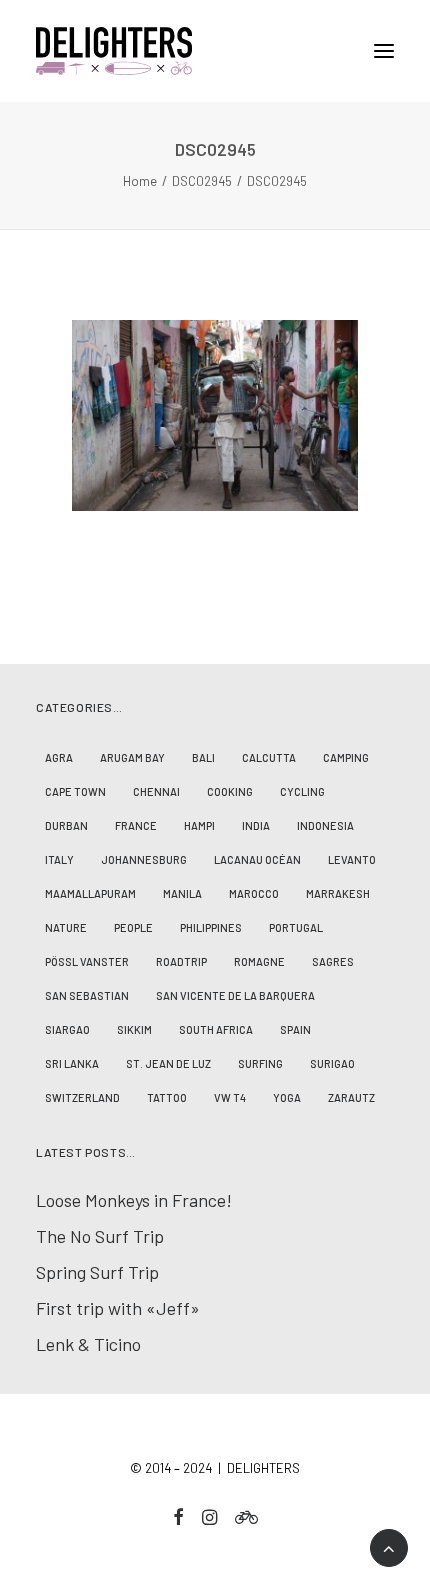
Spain (295, 1029)
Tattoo (167, 1097)
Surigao (332, 1063)
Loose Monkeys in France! (134, 1200)
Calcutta (269, 757)
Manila (182, 893)
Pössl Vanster (87, 961)
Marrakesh (338, 893)
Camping (346, 757)
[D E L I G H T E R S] (215, 51)
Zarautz (351, 1097)
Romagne (259, 961)
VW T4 (230, 1097)
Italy (59, 859)
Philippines (211, 927)
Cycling (302, 791)
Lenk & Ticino (88, 1344)
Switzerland (82, 1097)
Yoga (287, 1097)
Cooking (230, 791)
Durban (66, 825)
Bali (203, 757)
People (133, 927)
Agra (59, 757)
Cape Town (75, 791)
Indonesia (325, 825)
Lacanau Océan (257, 859)
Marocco (254, 893)
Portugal (296, 927)
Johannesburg (144, 859)
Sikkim (134, 1029)
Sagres (333, 961)
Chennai (156, 791)
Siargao (67, 1029)
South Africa (216, 1029)
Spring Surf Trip (97, 1272)
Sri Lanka (72, 1063)
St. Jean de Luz (168, 1063)
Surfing (260, 1063)
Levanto (352, 859)
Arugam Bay (132, 757)
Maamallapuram (90, 893)
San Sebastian (87, 995)
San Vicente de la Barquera (235, 995)
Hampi (199, 825)
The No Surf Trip (100, 1236)
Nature (66, 927)
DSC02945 (202, 181)
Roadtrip (181, 961)
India (256, 825)
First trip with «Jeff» (118, 1308)
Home (140, 181)
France (136, 825)
